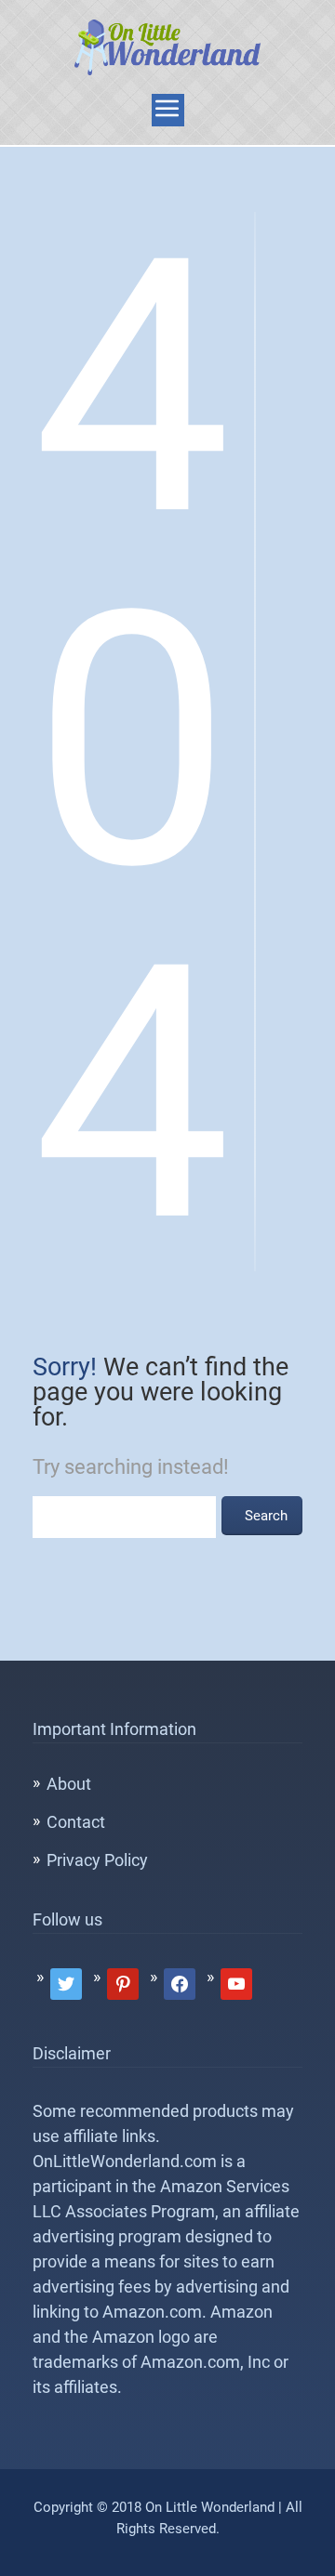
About (69, 1784)
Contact (76, 1822)
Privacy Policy (97, 1860)
